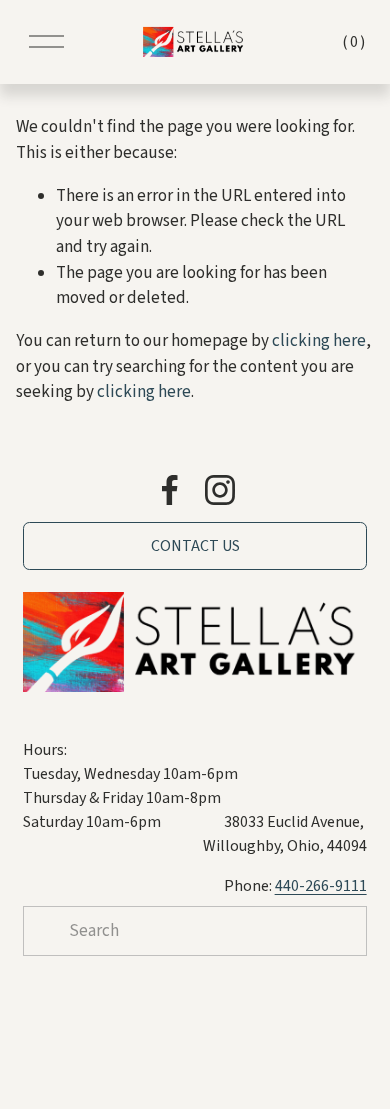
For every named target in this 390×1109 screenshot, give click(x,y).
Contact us (195, 546)
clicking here (319, 341)
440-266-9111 (321, 886)
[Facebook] (170, 490)
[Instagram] (220, 490)
